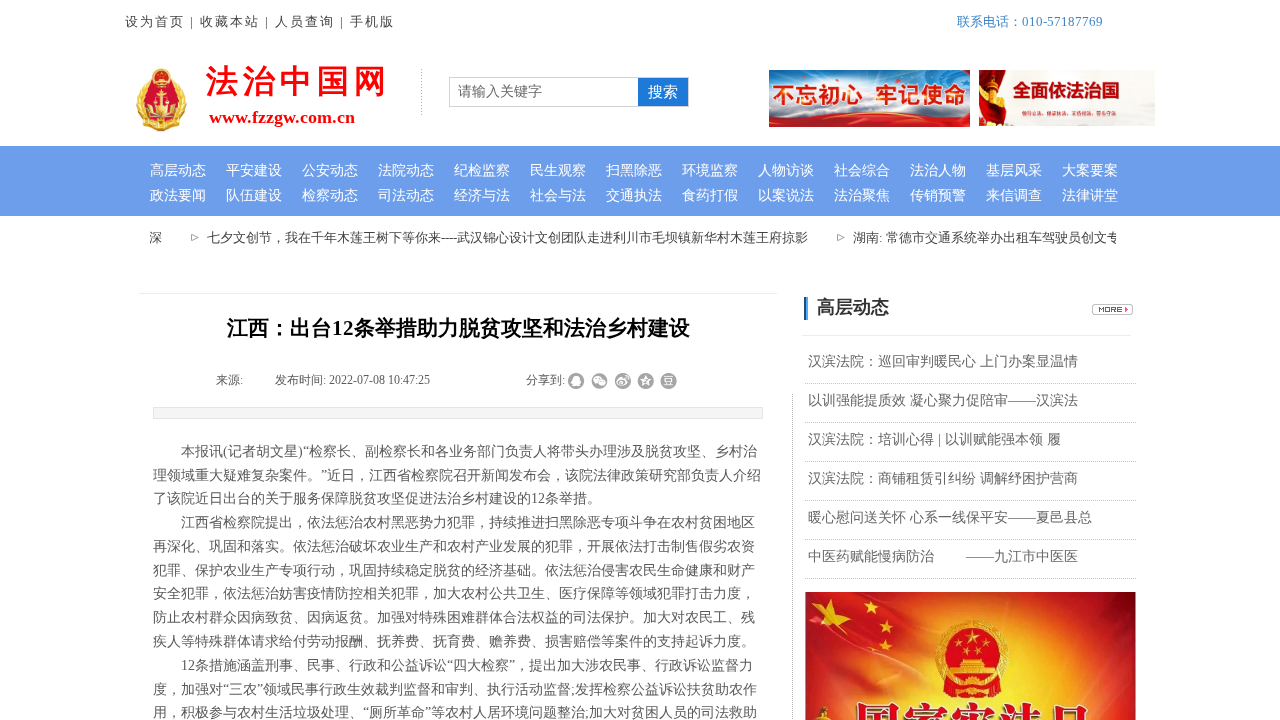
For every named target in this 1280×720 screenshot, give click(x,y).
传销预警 (938, 195)
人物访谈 (786, 170)
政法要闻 (178, 195)
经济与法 (482, 195)
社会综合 (862, 170)
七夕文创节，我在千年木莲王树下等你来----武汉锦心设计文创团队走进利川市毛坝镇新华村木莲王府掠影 (498, 237)
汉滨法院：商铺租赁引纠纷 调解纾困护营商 (943, 478)
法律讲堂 (1090, 195)
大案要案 (1090, 170)
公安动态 (330, 170)
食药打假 (710, 195)
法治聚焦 (862, 195)
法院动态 (406, 170)
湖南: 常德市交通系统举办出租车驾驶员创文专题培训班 (1003, 237)
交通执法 (634, 195)
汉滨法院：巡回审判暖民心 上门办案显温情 (943, 361)
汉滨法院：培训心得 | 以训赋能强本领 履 (934, 439)
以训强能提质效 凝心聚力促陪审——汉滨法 (943, 400)
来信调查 (1014, 195)
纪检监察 (482, 170)
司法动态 (406, 195)
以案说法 (786, 195)
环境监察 (710, 170)
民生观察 (558, 170)
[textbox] (544, 92)
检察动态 (330, 195)
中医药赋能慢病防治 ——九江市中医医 (943, 556)
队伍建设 (254, 195)
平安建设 (254, 170)
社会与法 (558, 195)
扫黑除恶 (634, 170)
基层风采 (1014, 170)
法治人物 (938, 170)
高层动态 (178, 170)
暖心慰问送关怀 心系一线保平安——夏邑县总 (950, 517)
